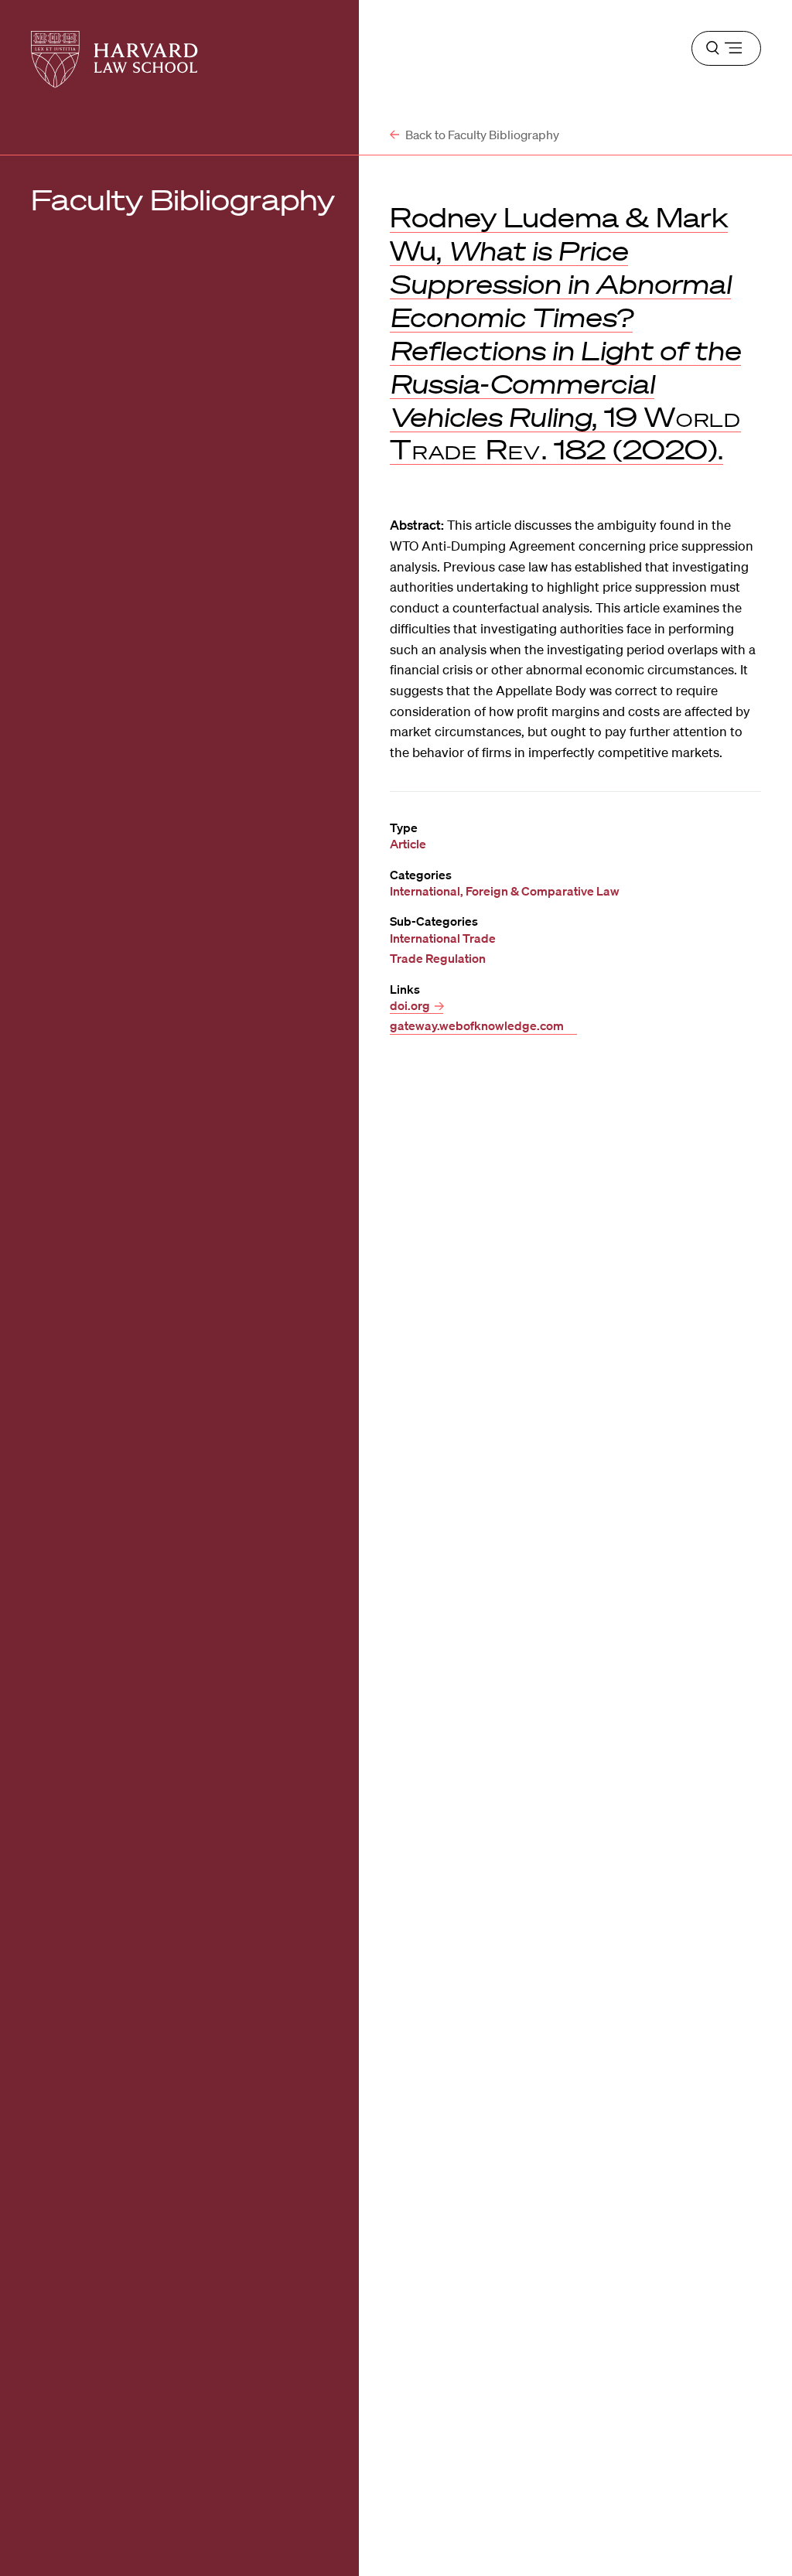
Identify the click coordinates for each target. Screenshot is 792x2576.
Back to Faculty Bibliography (481, 135)
